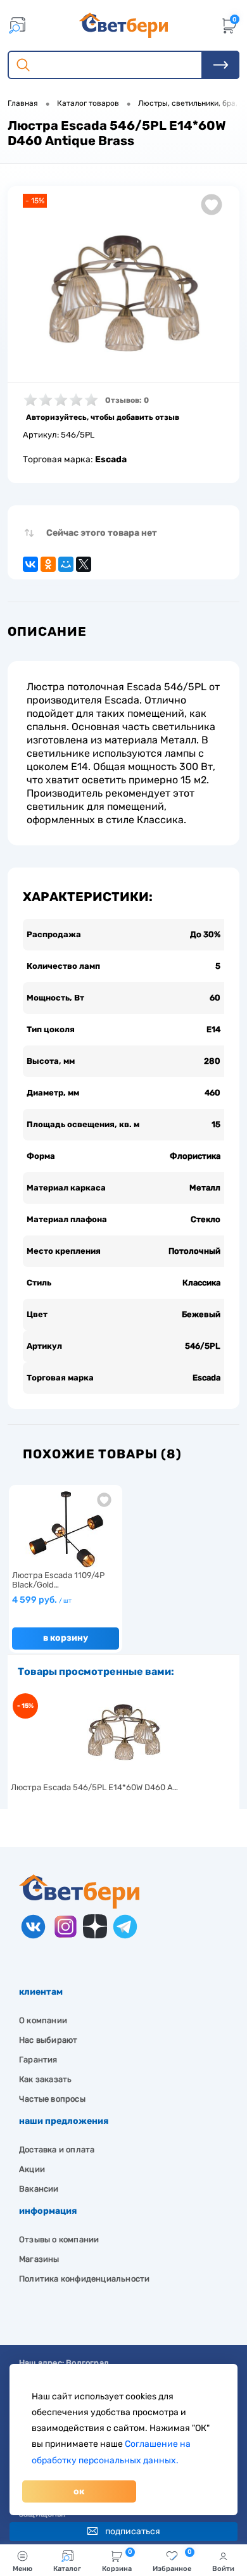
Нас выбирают (48, 2040)
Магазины (39, 2259)
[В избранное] (104, 1500)
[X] (84, 564)
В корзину (66, 1638)
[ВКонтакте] (30, 564)
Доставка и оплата (57, 2150)
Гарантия (38, 2060)
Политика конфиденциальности (84, 2279)
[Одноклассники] (48, 564)
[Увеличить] (123, 294)
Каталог (67, 2569)
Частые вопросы (52, 2099)
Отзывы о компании (59, 2239)
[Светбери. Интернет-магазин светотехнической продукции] (123, 25)
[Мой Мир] (66, 564)
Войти (223, 2569)
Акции (32, 2169)
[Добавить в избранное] (212, 205)
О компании (43, 2020)
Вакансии (39, 2189)
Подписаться (133, 2531)
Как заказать (45, 2079)
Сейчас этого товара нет (102, 533)
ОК (79, 2491)
